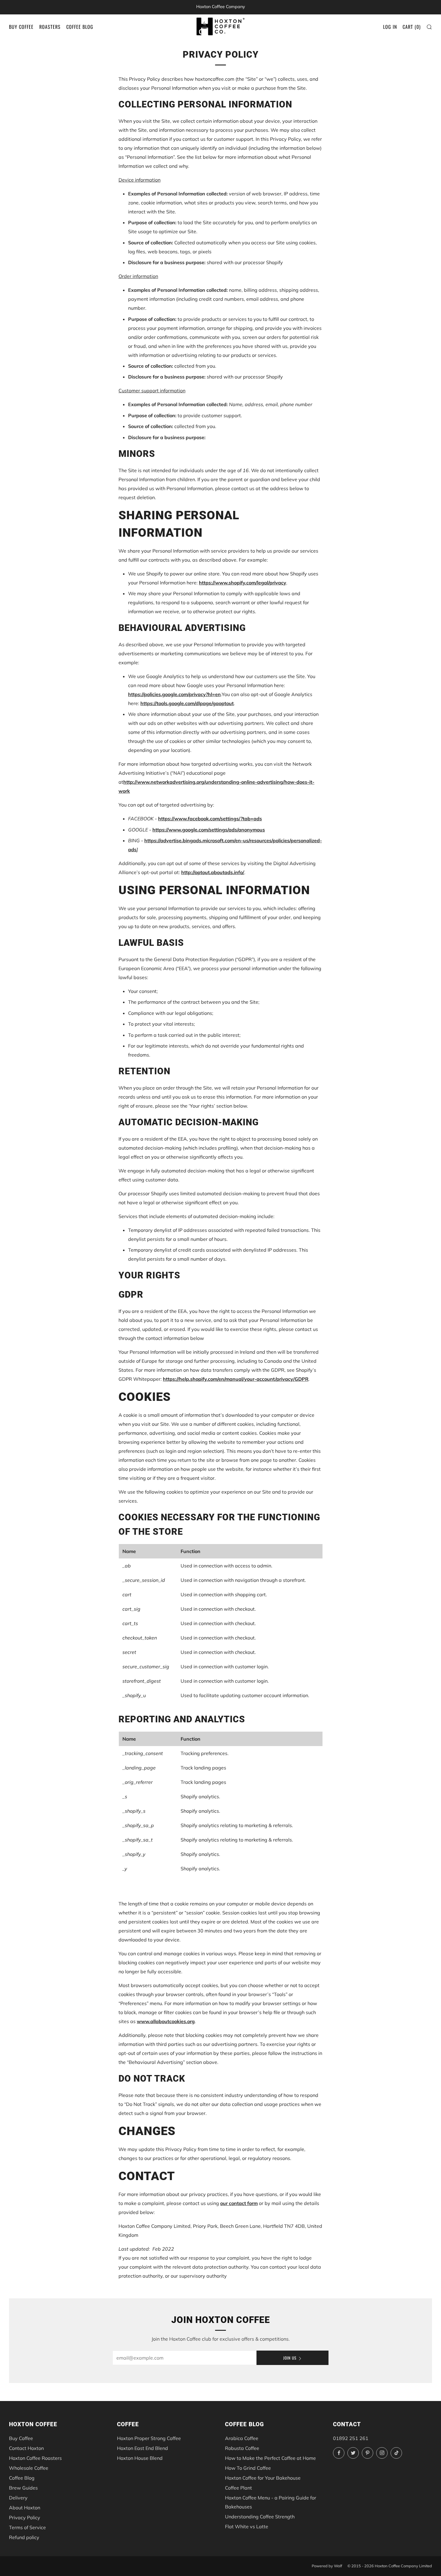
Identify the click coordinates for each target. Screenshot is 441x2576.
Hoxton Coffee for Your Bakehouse (263, 2478)
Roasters (50, 27)
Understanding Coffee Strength (260, 2517)
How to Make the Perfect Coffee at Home (270, 2458)
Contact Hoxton (26, 2448)
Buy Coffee (21, 27)
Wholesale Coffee (29, 2468)
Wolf (338, 2566)
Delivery (18, 2498)
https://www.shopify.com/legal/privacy (243, 583)
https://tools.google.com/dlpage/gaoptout (187, 703)
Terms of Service (27, 2527)
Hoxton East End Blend (142, 2448)
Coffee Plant (238, 2488)
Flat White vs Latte (247, 2526)
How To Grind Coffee (248, 2468)
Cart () (412, 27)
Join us (290, 2358)
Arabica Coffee (242, 2438)
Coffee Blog (80, 27)
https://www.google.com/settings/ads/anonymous (209, 830)
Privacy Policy (25, 2517)
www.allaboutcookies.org (166, 2021)
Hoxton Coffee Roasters (35, 2458)
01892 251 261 (351, 2438)
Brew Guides (23, 2488)
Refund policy (24, 2537)
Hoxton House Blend (140, 2458)
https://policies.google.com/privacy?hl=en (174, 694)
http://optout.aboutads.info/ (213, 872)
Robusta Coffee (242, 2448)
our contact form (239, 2203)
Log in (390, 27)
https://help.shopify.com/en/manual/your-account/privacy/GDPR (236, 1379)
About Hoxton (25, 2508)
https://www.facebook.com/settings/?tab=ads (210, 819)
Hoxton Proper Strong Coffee (149, 2438)
